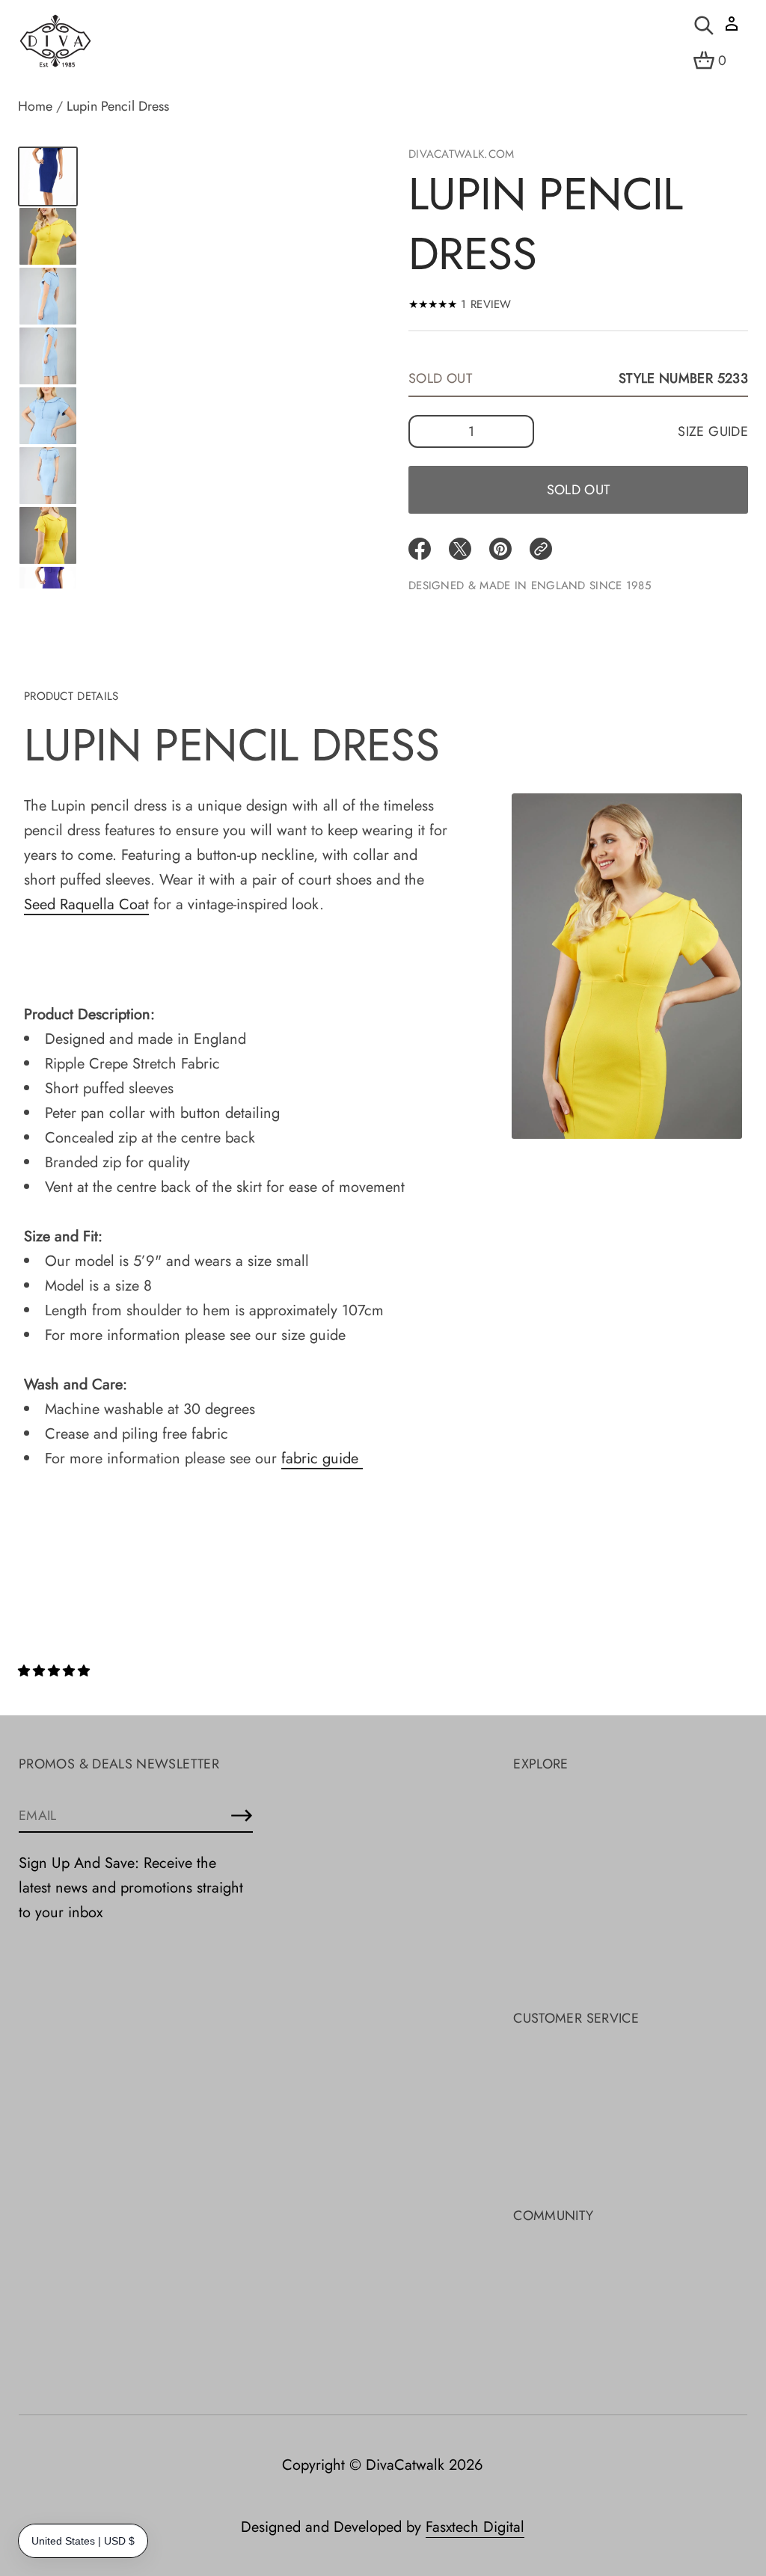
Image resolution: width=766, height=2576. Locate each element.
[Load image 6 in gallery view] (48, 476)
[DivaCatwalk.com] (55, 42)
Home (35, 106)
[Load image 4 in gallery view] (48, 356)
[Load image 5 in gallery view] (48, 416)
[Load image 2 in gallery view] (48, 236)
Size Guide (713, 431)
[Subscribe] (242, 1816)
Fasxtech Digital (475, 2527)
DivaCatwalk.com (462, 154)
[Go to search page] (704, 25)
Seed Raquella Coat (86, 904)
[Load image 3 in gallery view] (48, 296)
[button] (56, 1671)
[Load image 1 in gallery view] (48, 176)
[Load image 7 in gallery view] (48, 535)
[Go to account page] (732, 29)
